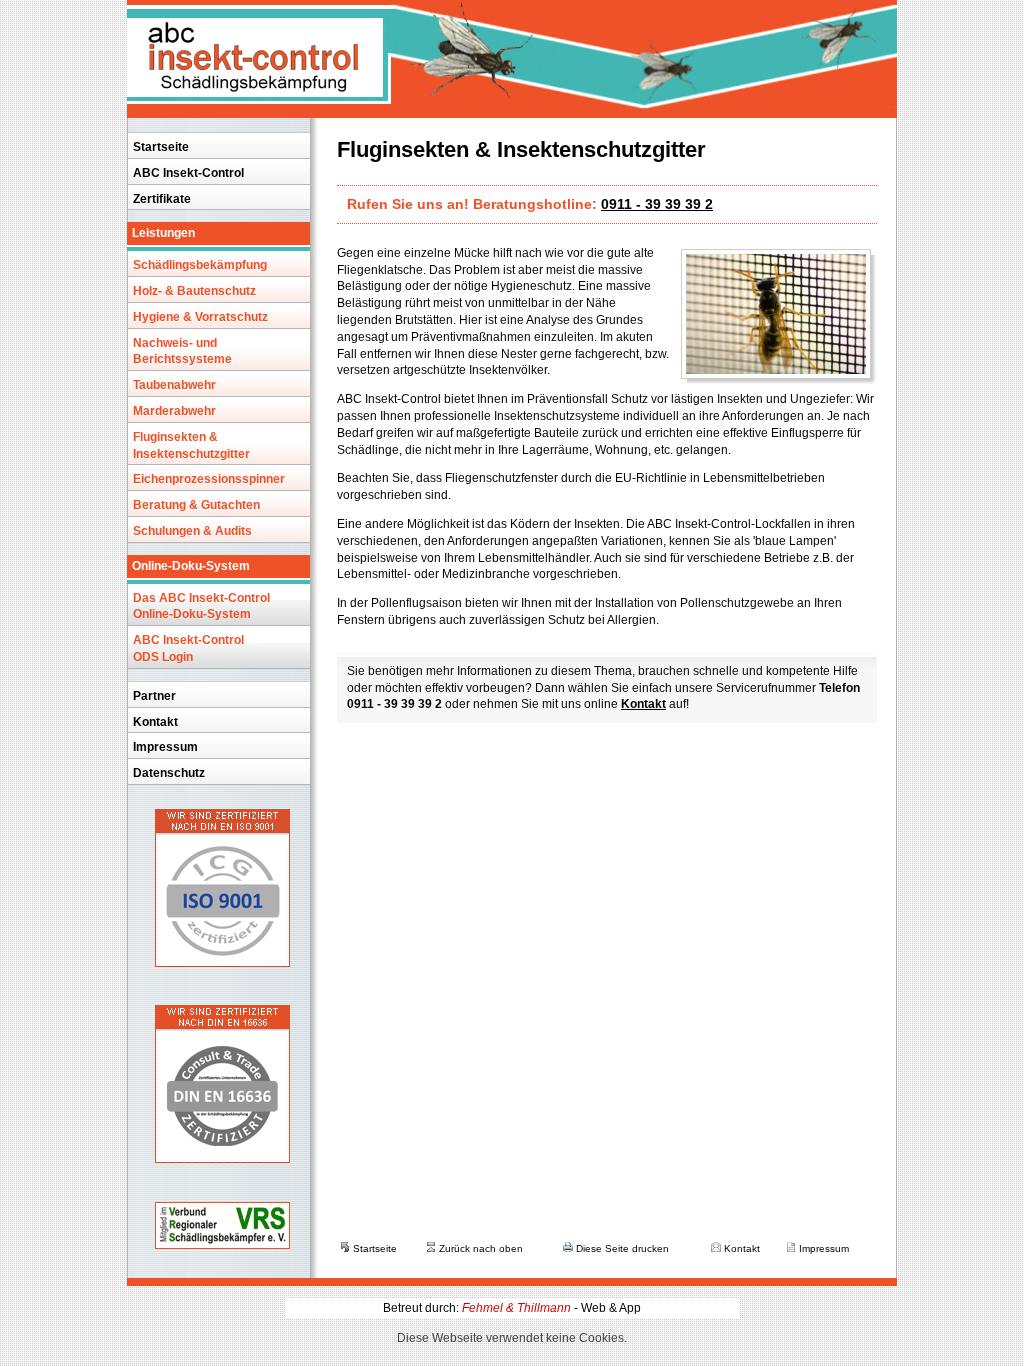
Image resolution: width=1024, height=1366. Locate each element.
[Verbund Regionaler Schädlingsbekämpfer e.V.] (222, 1243)
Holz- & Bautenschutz (194, 291)
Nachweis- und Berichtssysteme (182, 351)
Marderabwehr (174, 411)
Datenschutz (169, 773)
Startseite (161, 147)
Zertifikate (162, 199)
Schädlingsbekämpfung (200, 265)
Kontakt (155, 722)
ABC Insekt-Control (188, 173)
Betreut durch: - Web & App (512, 1308)
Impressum (165, 747)
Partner (154, 696)
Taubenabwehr (174, 385)
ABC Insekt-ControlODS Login (188, 648)
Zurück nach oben (479, 1248)
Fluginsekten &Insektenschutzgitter (191, 445)
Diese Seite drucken (621, 1248)
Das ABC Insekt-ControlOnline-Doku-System (201, 606)
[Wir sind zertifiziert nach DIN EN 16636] (222, 1157)
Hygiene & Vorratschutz (200, 317)
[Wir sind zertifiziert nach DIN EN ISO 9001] (222, 961)
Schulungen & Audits (192, 531)
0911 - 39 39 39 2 (657, 204)
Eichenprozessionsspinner (209, 479)
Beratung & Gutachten (196, 505)
